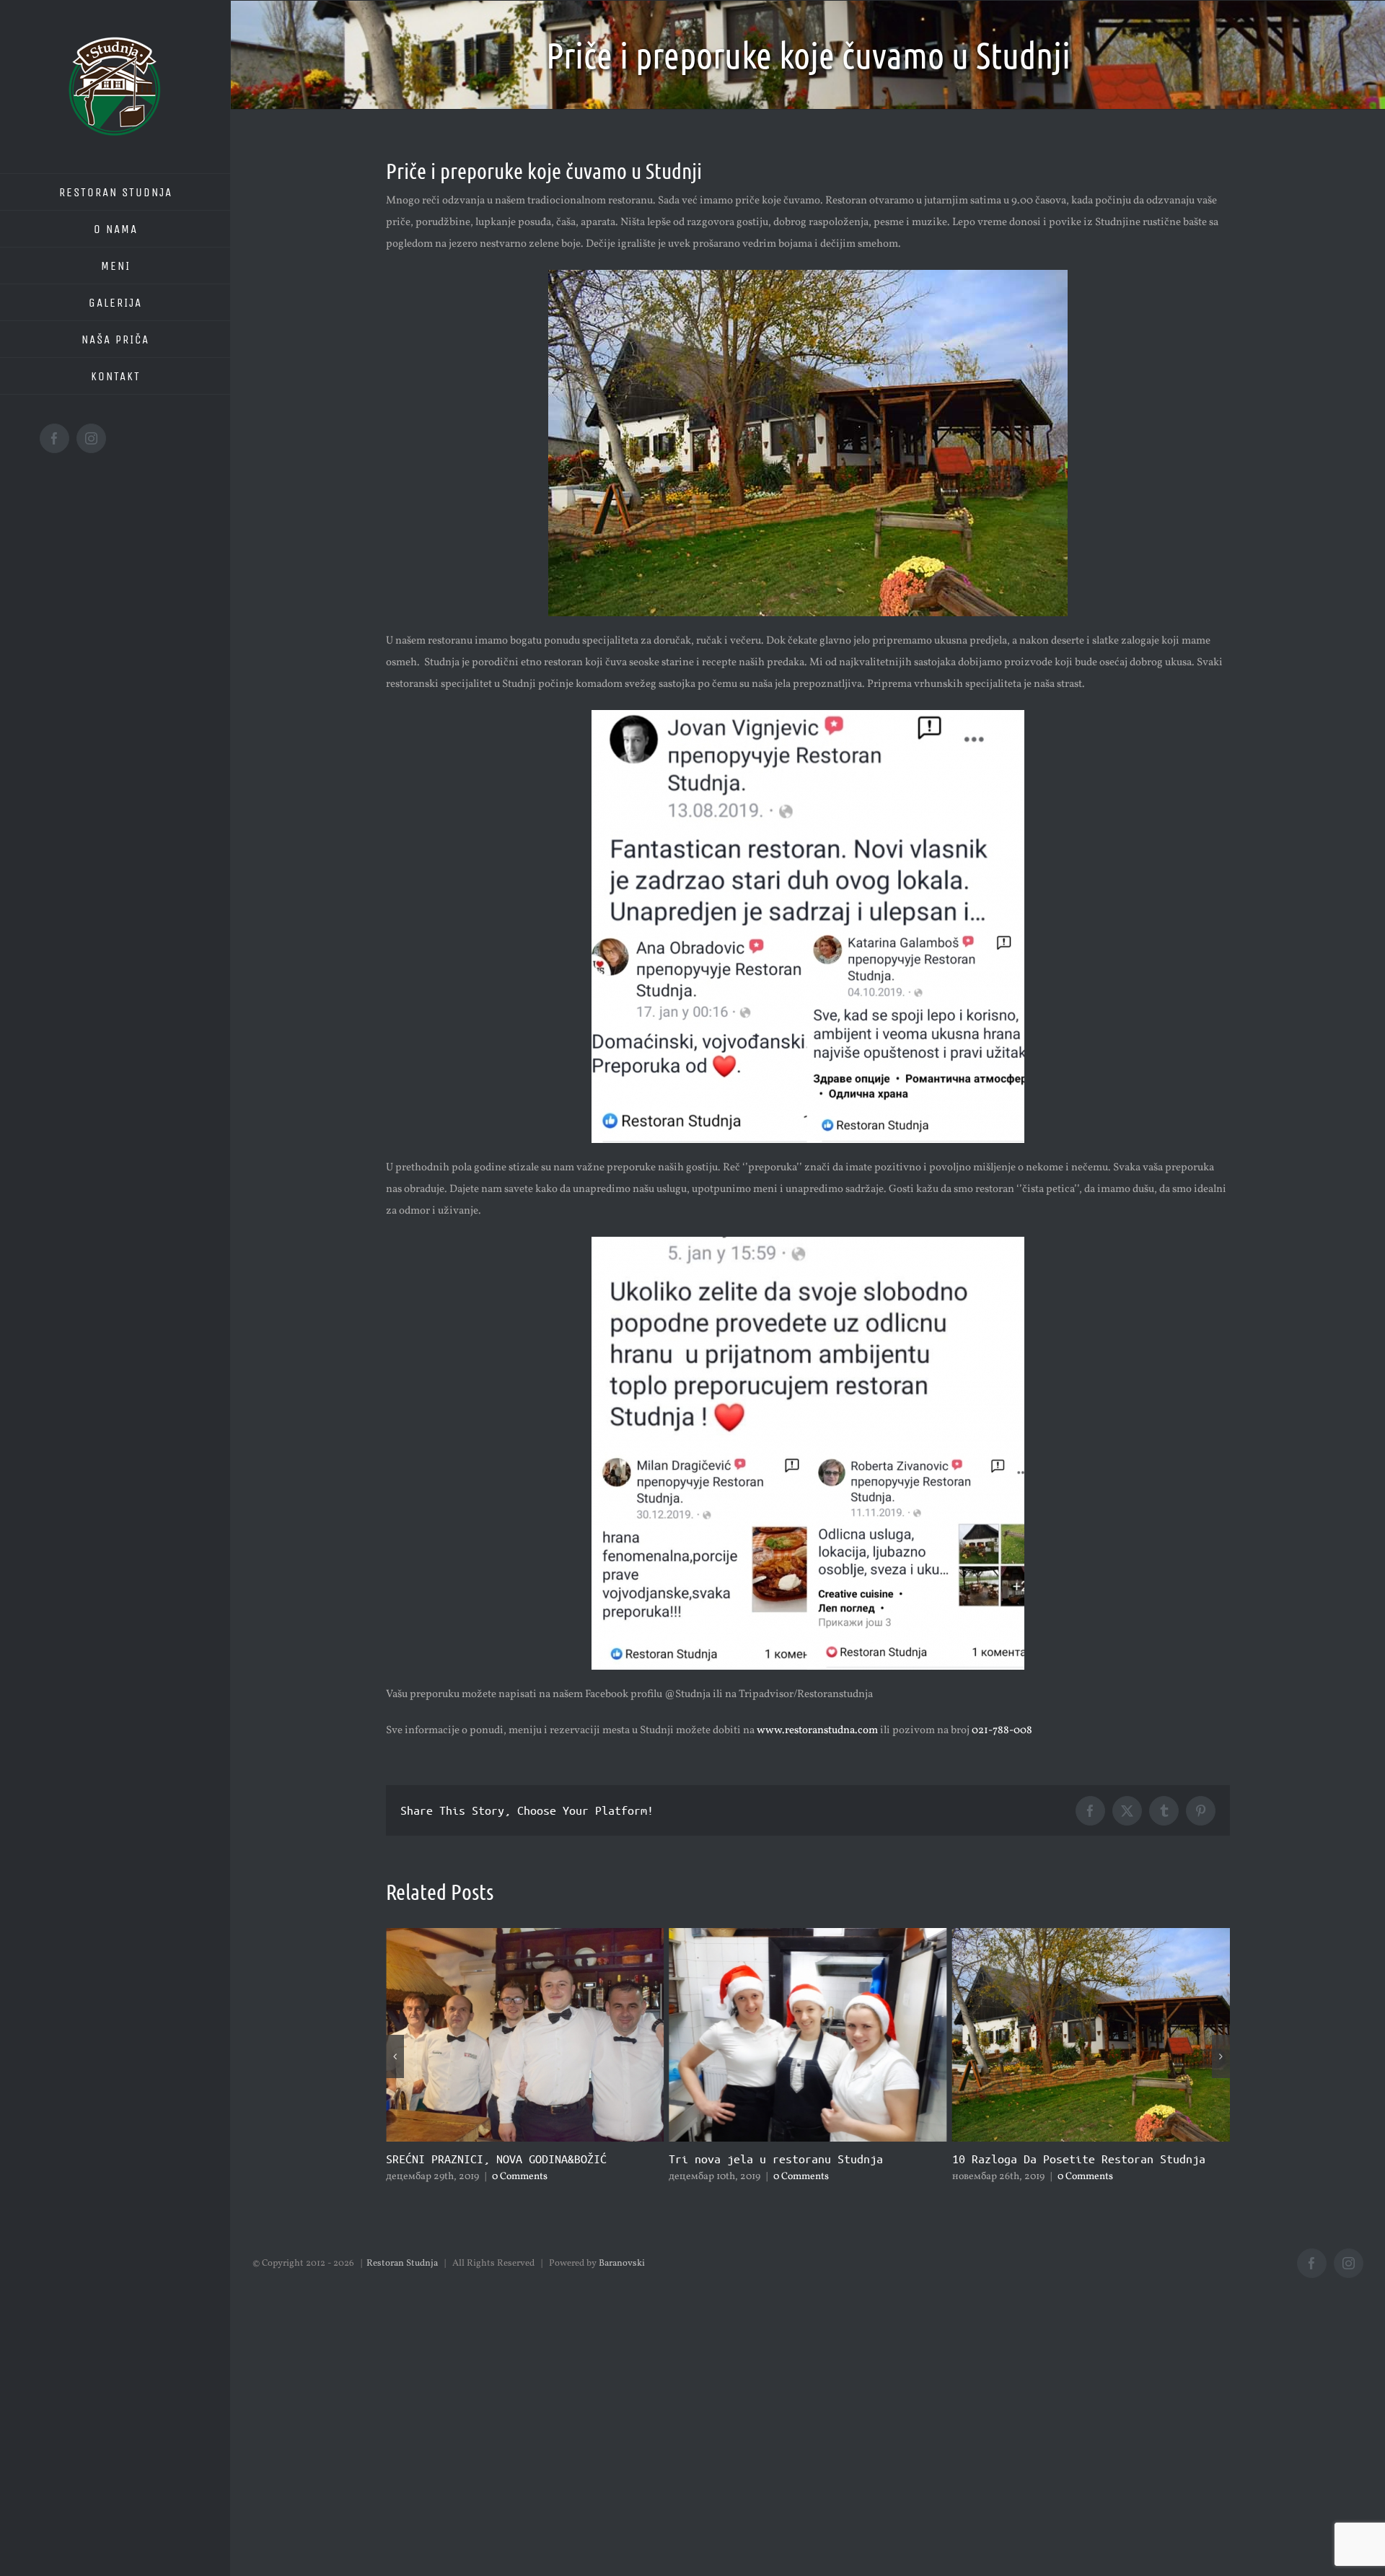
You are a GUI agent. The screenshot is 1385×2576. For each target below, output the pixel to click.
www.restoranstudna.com (817, 1731)
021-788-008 (1002, 1731)
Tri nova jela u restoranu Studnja (493, 2159)
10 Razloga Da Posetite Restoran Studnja (795, 2159)
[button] (395, 2056)
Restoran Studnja (402, 2264)
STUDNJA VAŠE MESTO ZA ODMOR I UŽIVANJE (1076, 2159)
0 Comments (518, 2177)
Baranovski (622, 2264)
